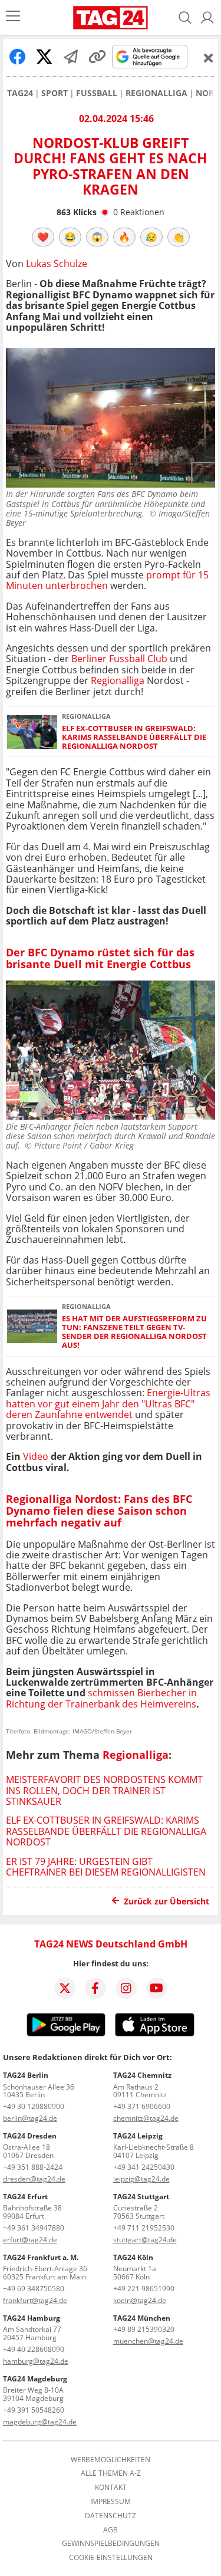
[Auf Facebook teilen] (18, 57)
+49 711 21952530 (144, 2228)
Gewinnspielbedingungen (111, 2544)
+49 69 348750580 (34, 2289)
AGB (111, 2530)
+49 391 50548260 (34, 2410)
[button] (207, 18)
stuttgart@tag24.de (145, 2240)
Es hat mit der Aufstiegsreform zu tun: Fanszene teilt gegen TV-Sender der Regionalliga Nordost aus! (134, 1332)
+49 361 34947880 (34, 2228)
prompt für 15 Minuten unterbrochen (107, 580)
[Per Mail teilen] (71, 57)
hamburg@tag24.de (36, 2361)
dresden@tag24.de (34, 2179)
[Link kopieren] (97, 57)
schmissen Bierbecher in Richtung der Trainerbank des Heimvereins (101, 1698)
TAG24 (20, 93)
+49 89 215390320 (144, 2329)
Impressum (111, 2502)
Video (36, 1456)
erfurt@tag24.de (30, 2240)
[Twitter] (65, 1988)
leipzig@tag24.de (141, 2179)
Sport (55, 93)
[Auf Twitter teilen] (44, 57)
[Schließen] (209, 58)
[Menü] (13, 17)
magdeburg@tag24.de (40, 2422)
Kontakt (111, 2488)
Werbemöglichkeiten (111, 2460)
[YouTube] (157, 1988)
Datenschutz (111, 2516)
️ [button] (43, 237)
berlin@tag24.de (30, 2118)
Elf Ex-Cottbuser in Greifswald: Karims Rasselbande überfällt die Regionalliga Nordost (134, 738)
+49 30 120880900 (34, 2106)
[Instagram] (126, 1988)
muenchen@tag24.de (148, 2341)
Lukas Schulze (57, 264)
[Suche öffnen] (185, 18)
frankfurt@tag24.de (35, 2300)
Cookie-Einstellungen (111, 2558)
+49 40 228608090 (34, 2349)
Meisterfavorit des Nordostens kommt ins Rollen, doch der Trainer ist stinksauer (104, 1790)
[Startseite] (111, 18)
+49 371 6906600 (142, 2106)
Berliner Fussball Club (119, 659)
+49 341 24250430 (144, 2167)
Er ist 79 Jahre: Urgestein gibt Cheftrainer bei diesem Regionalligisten (106, 1867)
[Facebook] (95, 1988)
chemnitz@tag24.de (146, 2118)
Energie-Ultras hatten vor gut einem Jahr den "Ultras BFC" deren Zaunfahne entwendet (108, 1404)
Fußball (97, 93)
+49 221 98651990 (144, 2289)
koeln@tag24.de (140, 2300)
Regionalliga (156, 93)
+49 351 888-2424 (33, 2167)
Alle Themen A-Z (111, 2473)
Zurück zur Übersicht (166, 1901)
